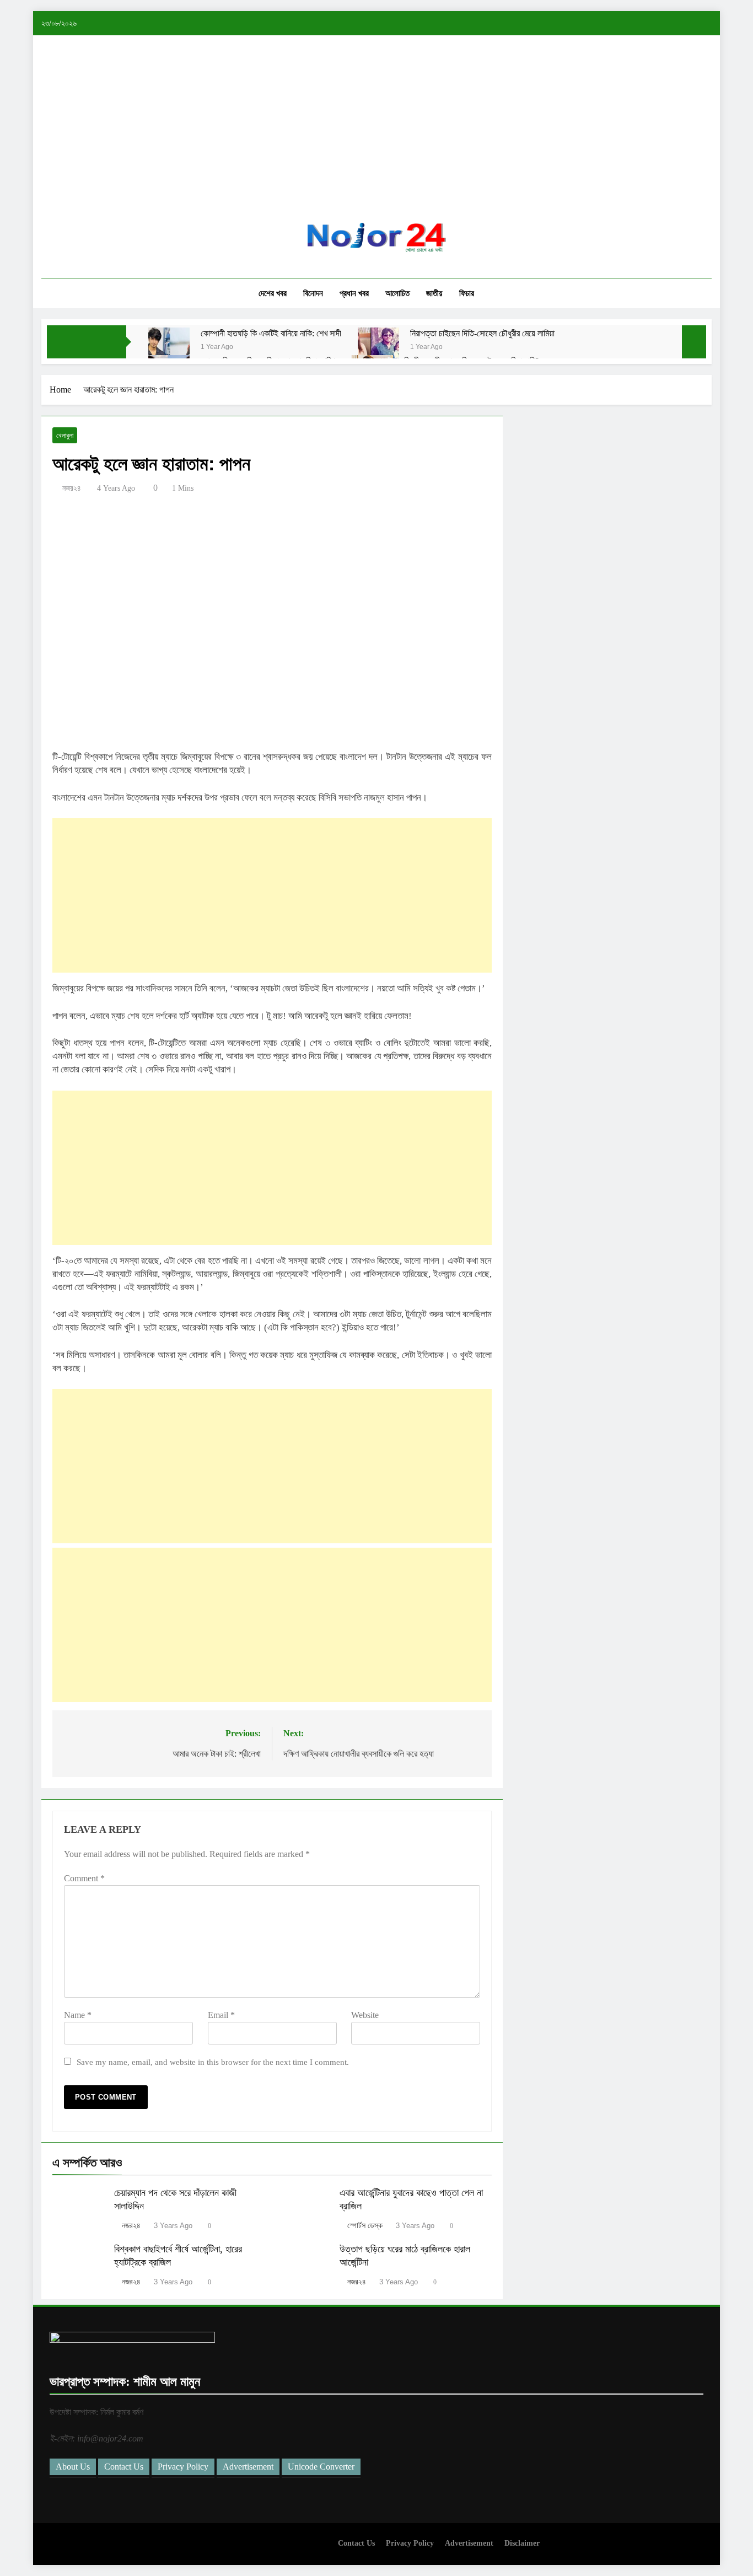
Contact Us (124, 2467)
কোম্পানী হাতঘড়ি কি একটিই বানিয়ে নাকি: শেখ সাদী (271, 333)
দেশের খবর (273, 293)
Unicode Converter (321, 2467)
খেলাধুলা (65, 436)
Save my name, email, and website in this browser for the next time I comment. (213, 2062)
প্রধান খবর (354, 293)
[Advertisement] (376, 137)
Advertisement (248, 2467)
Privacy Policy (183, 2467)
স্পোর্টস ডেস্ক (365, 2226)
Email (221, 2015)
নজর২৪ (72, 488)
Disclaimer (522, 2543)
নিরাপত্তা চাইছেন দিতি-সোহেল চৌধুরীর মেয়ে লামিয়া (482, 333)
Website (365, 2015)
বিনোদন (313, 293)
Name (78, 2015)
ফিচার (467, 293)
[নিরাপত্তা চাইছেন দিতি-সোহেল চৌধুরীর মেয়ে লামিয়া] (378, 348)
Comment (84, 1878)
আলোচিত (397, 293)
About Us (73, 2467)
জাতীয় (434, 293)
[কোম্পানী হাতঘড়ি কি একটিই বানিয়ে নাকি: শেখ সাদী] (169, 348)
